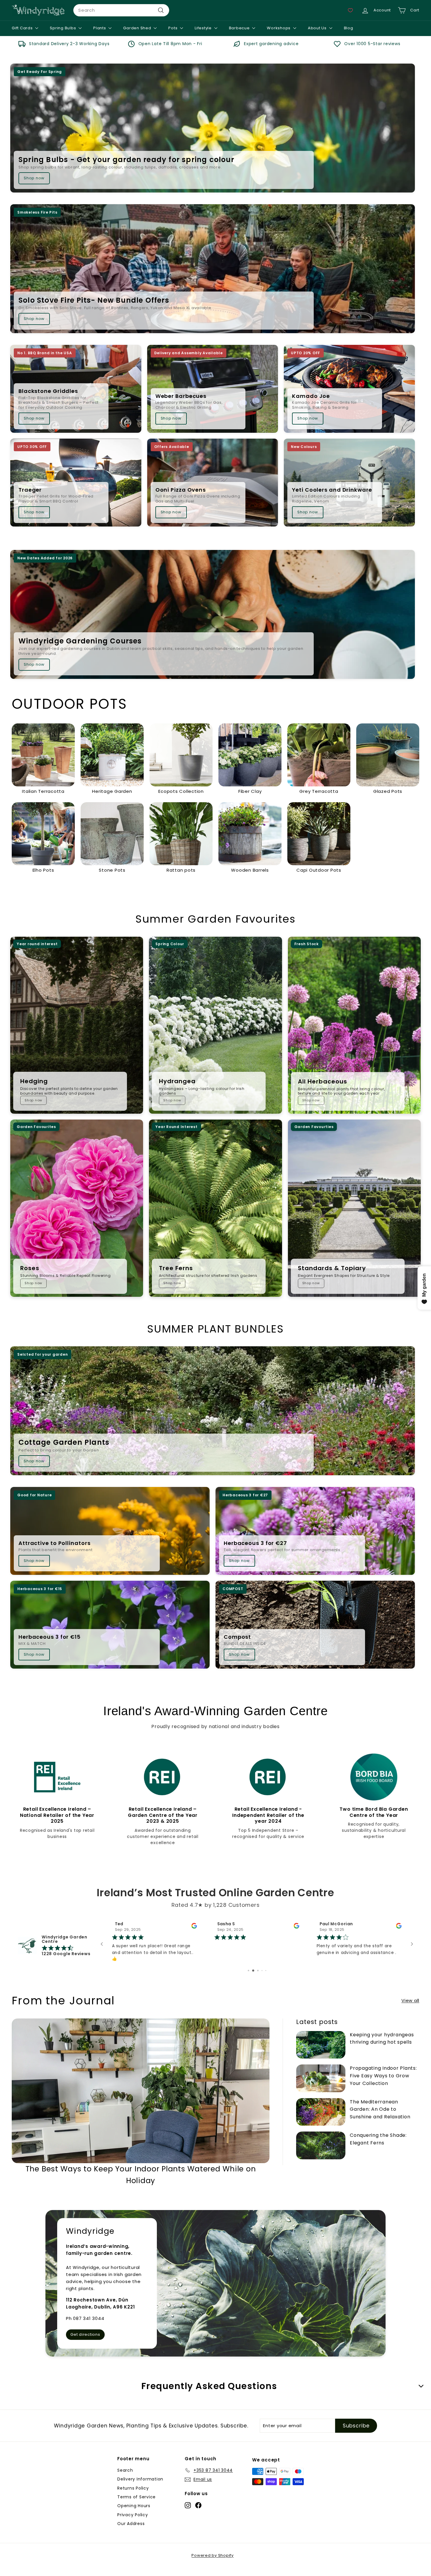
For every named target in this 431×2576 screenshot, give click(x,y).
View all (410, 2009)
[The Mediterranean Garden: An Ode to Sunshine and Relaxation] (321, 2120)
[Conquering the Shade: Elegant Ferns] (321, 2154)
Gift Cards (23, 28)
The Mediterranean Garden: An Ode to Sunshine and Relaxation (380, 2117)
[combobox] (121, 10)
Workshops (279, 28)
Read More (328, 1967)
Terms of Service (136, 2505)
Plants (100, 28)
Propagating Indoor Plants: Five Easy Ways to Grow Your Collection (383, 2084)
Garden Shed (138, 28)
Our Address (131, 2532)
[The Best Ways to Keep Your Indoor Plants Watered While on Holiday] (141, 2099)
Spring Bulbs (63, 28)
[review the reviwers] (297, 1927)
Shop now (34, 178)
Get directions (85, 2343)
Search (125, 2478)
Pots (173, 28)
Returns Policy (133, 2496)
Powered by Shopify (213, 2564)
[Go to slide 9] (256, 1979)
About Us (318, 28)
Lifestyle (204, 28)
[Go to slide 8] (252, 1979)
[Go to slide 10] (261, 1979)
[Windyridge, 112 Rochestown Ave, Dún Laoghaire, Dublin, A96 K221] (215, 2292)
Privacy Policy (133, 2523)
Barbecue (240, 28)
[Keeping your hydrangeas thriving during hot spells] (321, 2053)
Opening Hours (134, 2514)
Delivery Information (140, 2487)
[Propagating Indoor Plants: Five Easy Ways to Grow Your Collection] (321, 2087)
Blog (349, 28)
